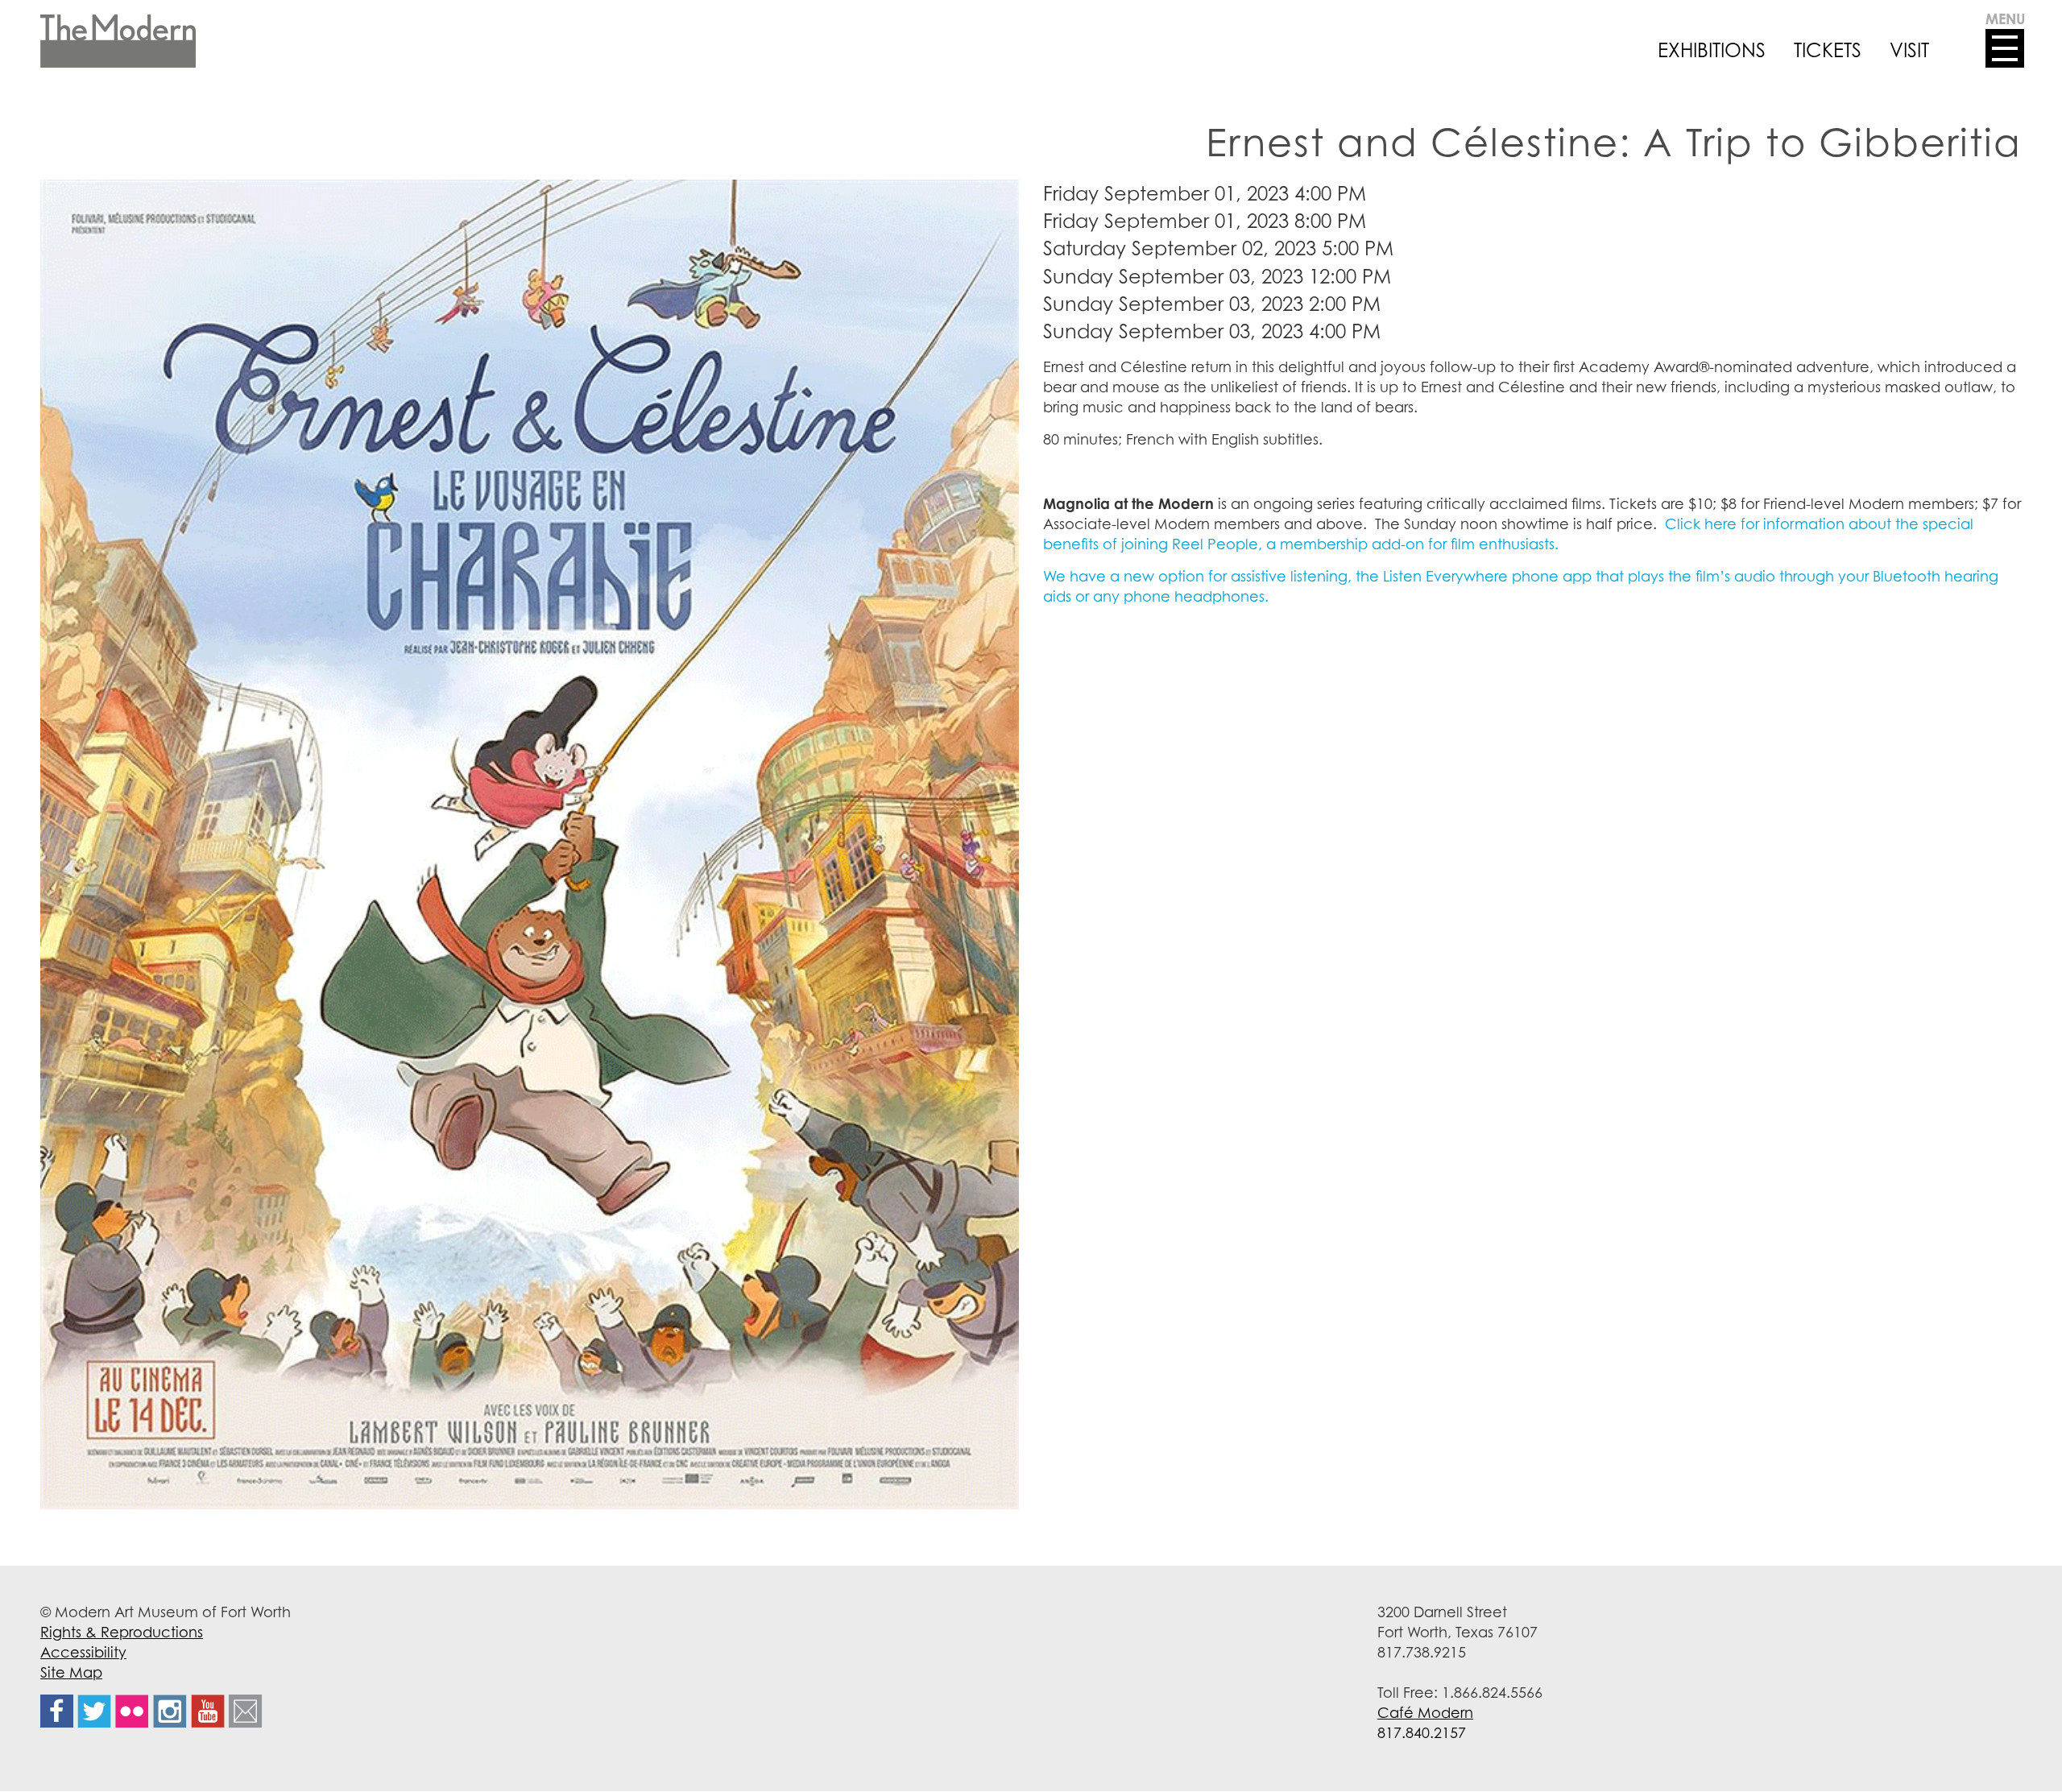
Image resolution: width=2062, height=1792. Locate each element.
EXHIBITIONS (1712, 50)
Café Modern (1425, 1712)
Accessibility (83, 1652)
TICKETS (1828, 50)
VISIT (1909, 50)
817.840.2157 (1422, 1732)
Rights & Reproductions (122, 1632)
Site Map (71, 1672)
